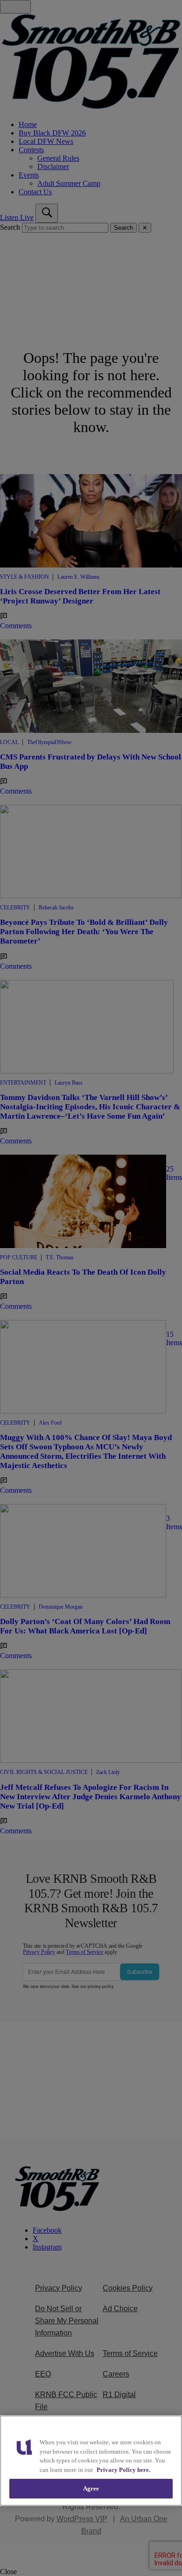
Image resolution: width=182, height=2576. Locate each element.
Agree (91, 2488)
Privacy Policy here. (123, 2470)
